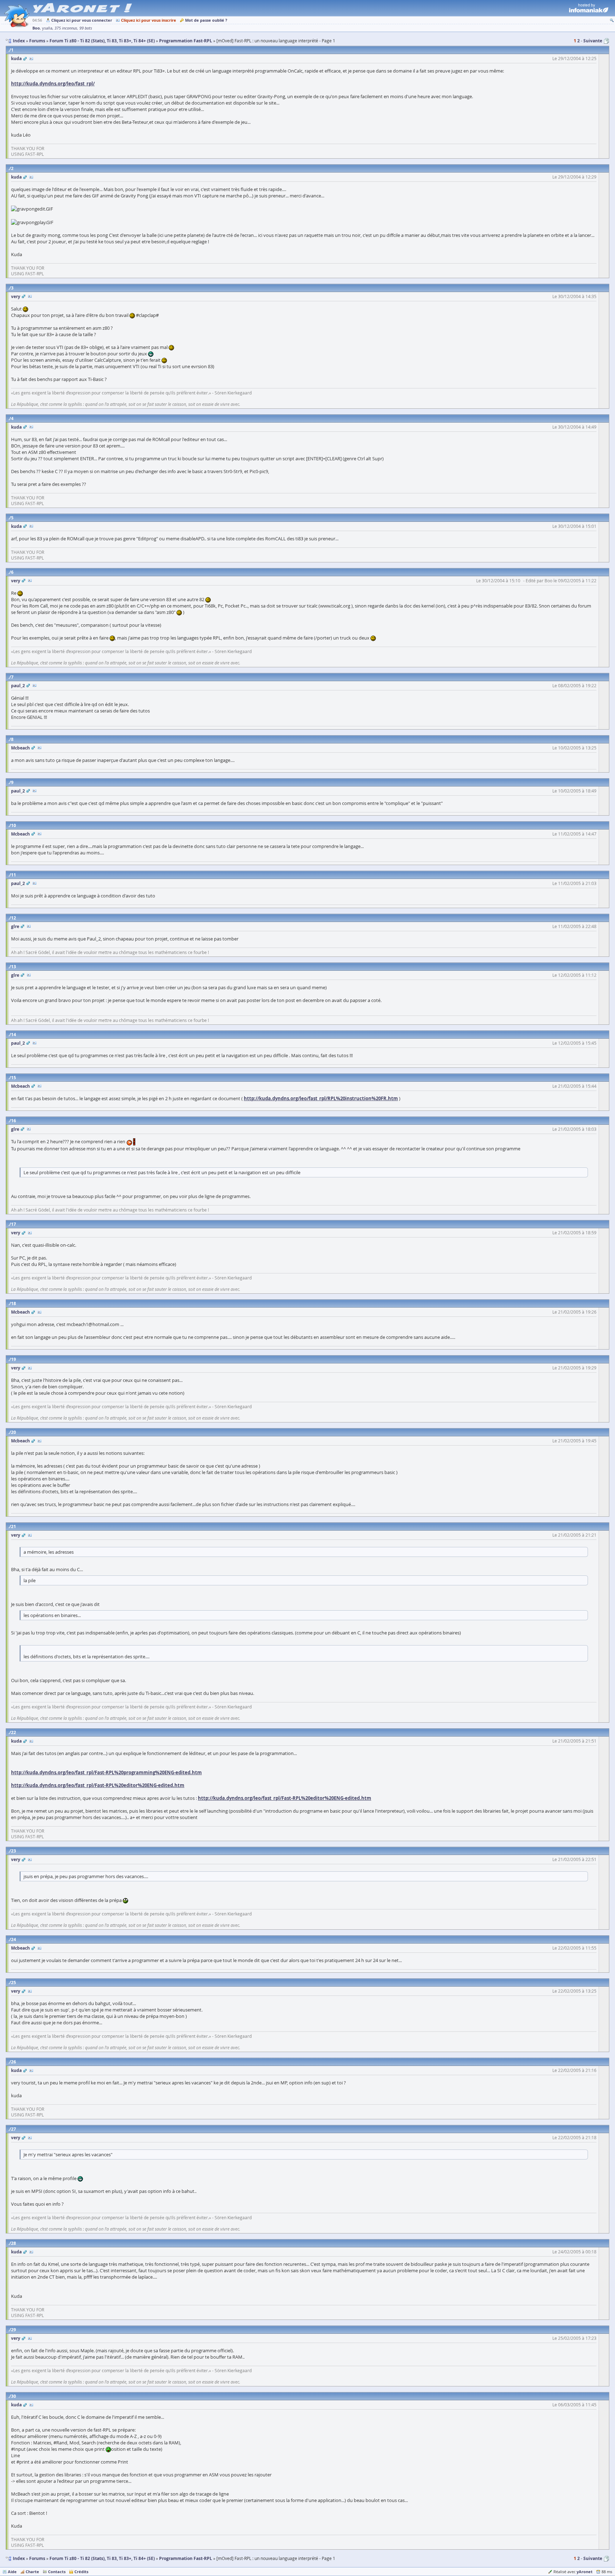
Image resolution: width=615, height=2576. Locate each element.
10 (14, 825)
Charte (32, 2572)
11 (14, 875)
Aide (12, 2572)
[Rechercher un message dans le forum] (612, 20)
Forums (37, 2558)
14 (14, 1035)
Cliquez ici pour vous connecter (82, 20)
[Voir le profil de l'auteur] (31, 59)
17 (14, 1224)
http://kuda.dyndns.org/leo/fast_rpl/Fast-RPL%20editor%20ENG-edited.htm (98, 1785)
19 (14, 1359)
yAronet (585, 2572)
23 (14, 1851)
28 (14, 2243)
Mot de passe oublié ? (206, 20)
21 (14, 1526)
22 (14, 1732)
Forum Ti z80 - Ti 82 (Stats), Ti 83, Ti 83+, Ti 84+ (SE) (102, 2558)
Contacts (57, 2572)
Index (19, 2558)
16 (14, 1121)
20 (14, 1432)
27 (14, 2129)
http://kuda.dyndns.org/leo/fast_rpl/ (53, 84)
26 (14, 2062)
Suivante (593, 41)
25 (14, 1983)
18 (14, 1303)
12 (14, 918)
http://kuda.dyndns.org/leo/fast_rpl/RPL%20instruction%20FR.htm (321, 1098)
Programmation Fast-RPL (186, 2558)
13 (14, 967)
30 (14, 2396)
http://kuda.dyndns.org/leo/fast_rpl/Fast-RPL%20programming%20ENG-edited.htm (106, 1772)
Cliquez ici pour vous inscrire (149, 20)
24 (14, 1939)
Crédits (81, 2572)
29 (14, 2330)
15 (14, 1078)
